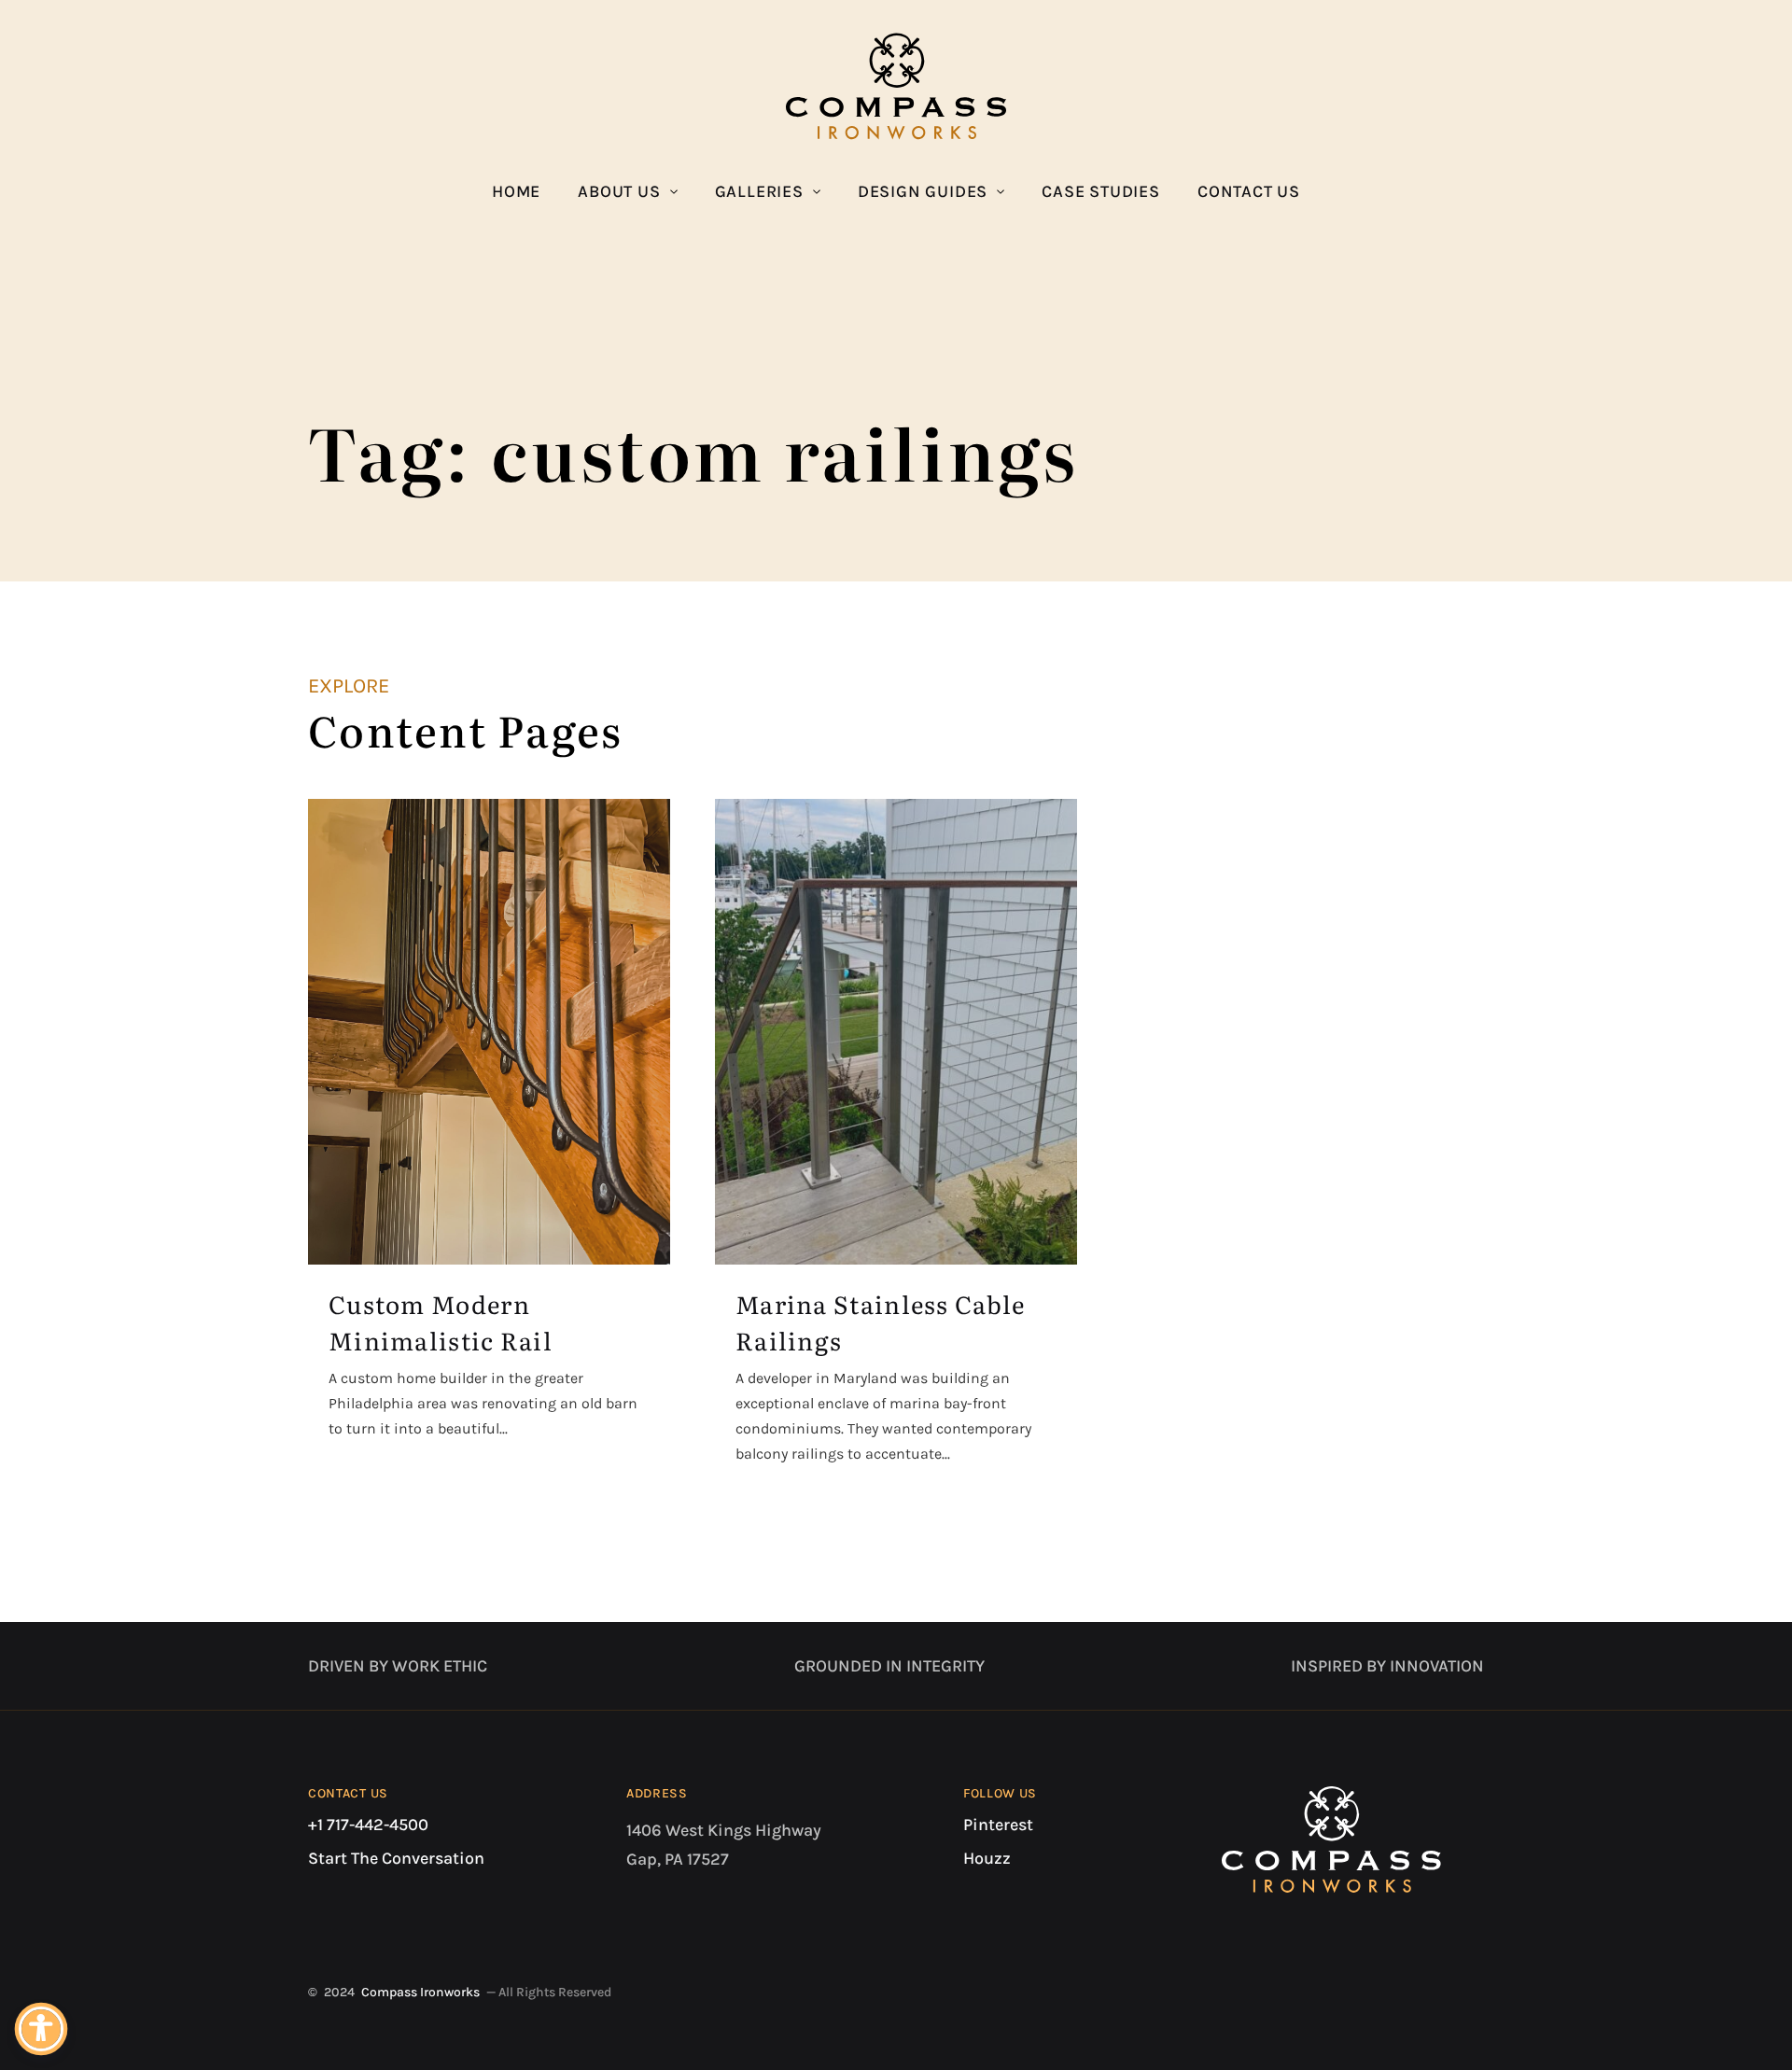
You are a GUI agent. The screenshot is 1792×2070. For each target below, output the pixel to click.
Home (516, 191)
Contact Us (1249, 191)
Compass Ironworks (420, 1992)
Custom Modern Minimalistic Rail (441, 1322)
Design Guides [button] (923, 191)
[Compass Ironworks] (896, 86)
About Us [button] (619, 191)
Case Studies (1101, 191)
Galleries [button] (759, 191)
